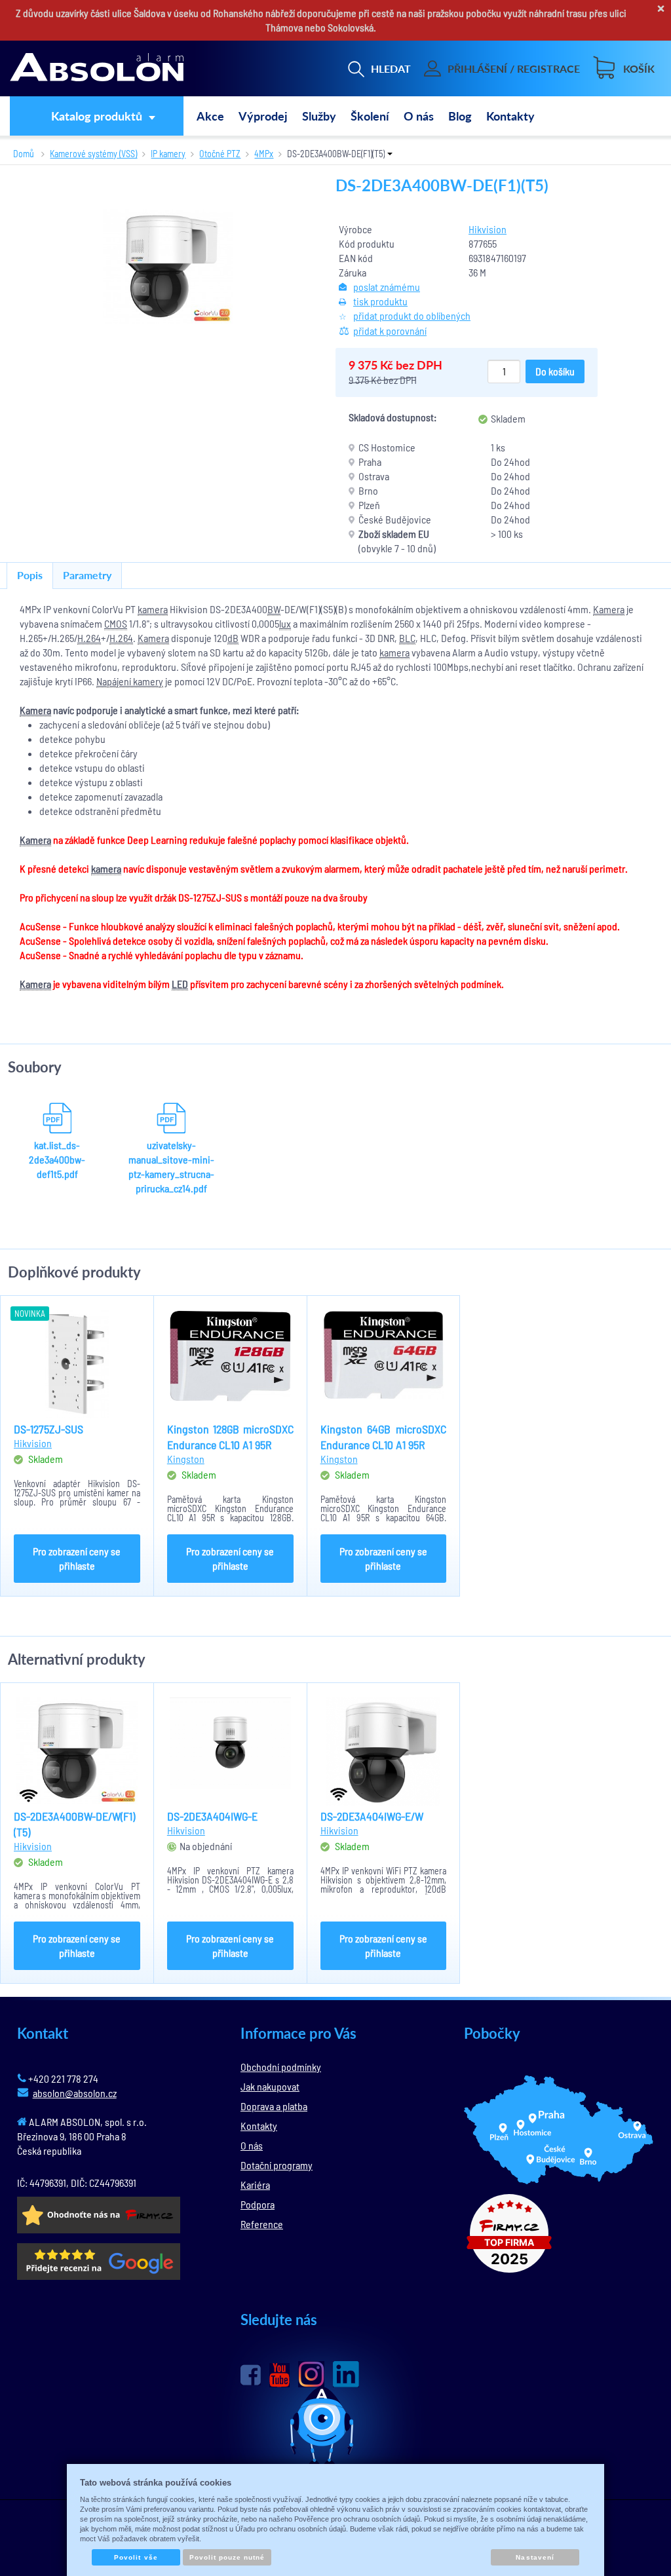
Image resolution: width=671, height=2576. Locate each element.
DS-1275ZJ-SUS (48, 1429)
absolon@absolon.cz (75, 2093)
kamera (153, 609)
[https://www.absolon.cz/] (97, 69)
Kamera (609, 609)
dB (233, 638)
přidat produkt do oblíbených (412, 315)
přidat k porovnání (390, 331)
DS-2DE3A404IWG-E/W (372, 1816)
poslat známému (387, 287)
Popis (30, 575)
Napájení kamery (130, 681)
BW (274, 609)
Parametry (87, 575)
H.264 (89, 638)
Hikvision (488, 229)
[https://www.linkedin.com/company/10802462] (346, 2374)
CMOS (116, 623)
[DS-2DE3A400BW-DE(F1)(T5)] (168, 266)
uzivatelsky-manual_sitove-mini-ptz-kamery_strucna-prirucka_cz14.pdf (171, 1166)
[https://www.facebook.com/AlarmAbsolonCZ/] (251, 2375)
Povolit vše (136, 2557)
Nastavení (535, 2557)
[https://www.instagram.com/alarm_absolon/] (311, 2374)
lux (285, 623)
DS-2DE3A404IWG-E (212, 1816)
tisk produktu (380, 301)
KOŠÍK (639, 68)
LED (180, 984)
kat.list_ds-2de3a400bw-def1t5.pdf (57, 1159)
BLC (407, 638)
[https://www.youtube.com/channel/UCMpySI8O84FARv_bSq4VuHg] (279, 2375)
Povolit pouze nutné (227, 2557)
